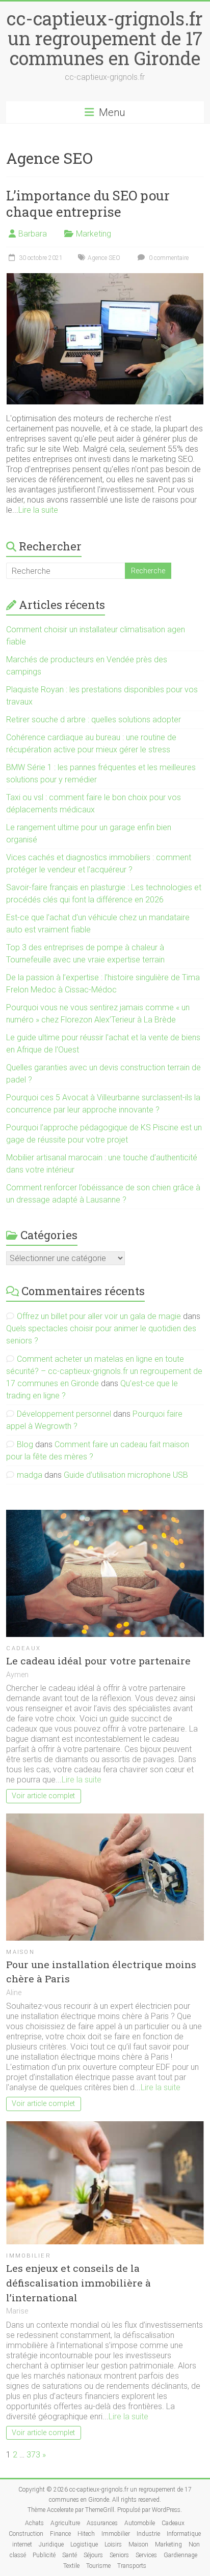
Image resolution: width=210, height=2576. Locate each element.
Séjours (93, 2555)
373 (33, 2455)
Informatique (184, 2534)
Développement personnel (64, 1414)
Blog (25, 1444)
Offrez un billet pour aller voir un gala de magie (99, 1316)
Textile (71, 2566)
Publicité (44, 2555)
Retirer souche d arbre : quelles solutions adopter (94, 720)
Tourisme (98, 2566)
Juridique (51, 2544)
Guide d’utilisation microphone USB (126, 1475)
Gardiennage (180, 2555)
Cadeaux (23, 1648)
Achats (34, 2523)
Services (146, 2555)
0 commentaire (168, 258)
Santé (70, 2555)
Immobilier (28, 2256)
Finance (60, 2534)
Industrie (148, 2534)
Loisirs (113, 2544)
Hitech (86, 2534)
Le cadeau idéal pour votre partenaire (98, 1661)
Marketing (94, 234)
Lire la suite (38, 510)
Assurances (102, 2523)
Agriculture (65, 2523)
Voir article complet (43, 1796)
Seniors (119, 2555)
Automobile (140, 2523)
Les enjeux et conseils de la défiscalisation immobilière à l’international (78, 2283)
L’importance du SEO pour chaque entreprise (88, 203)
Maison (20, 1952)
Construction (26, 2534)
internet (22, 2544)
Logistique (84, 2544)
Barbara (33, 234)
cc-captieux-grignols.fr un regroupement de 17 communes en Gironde (105, 38)
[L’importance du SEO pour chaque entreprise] (105, 278)
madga (30, 1475)
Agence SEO (104, 258)
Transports (132, 2566)
